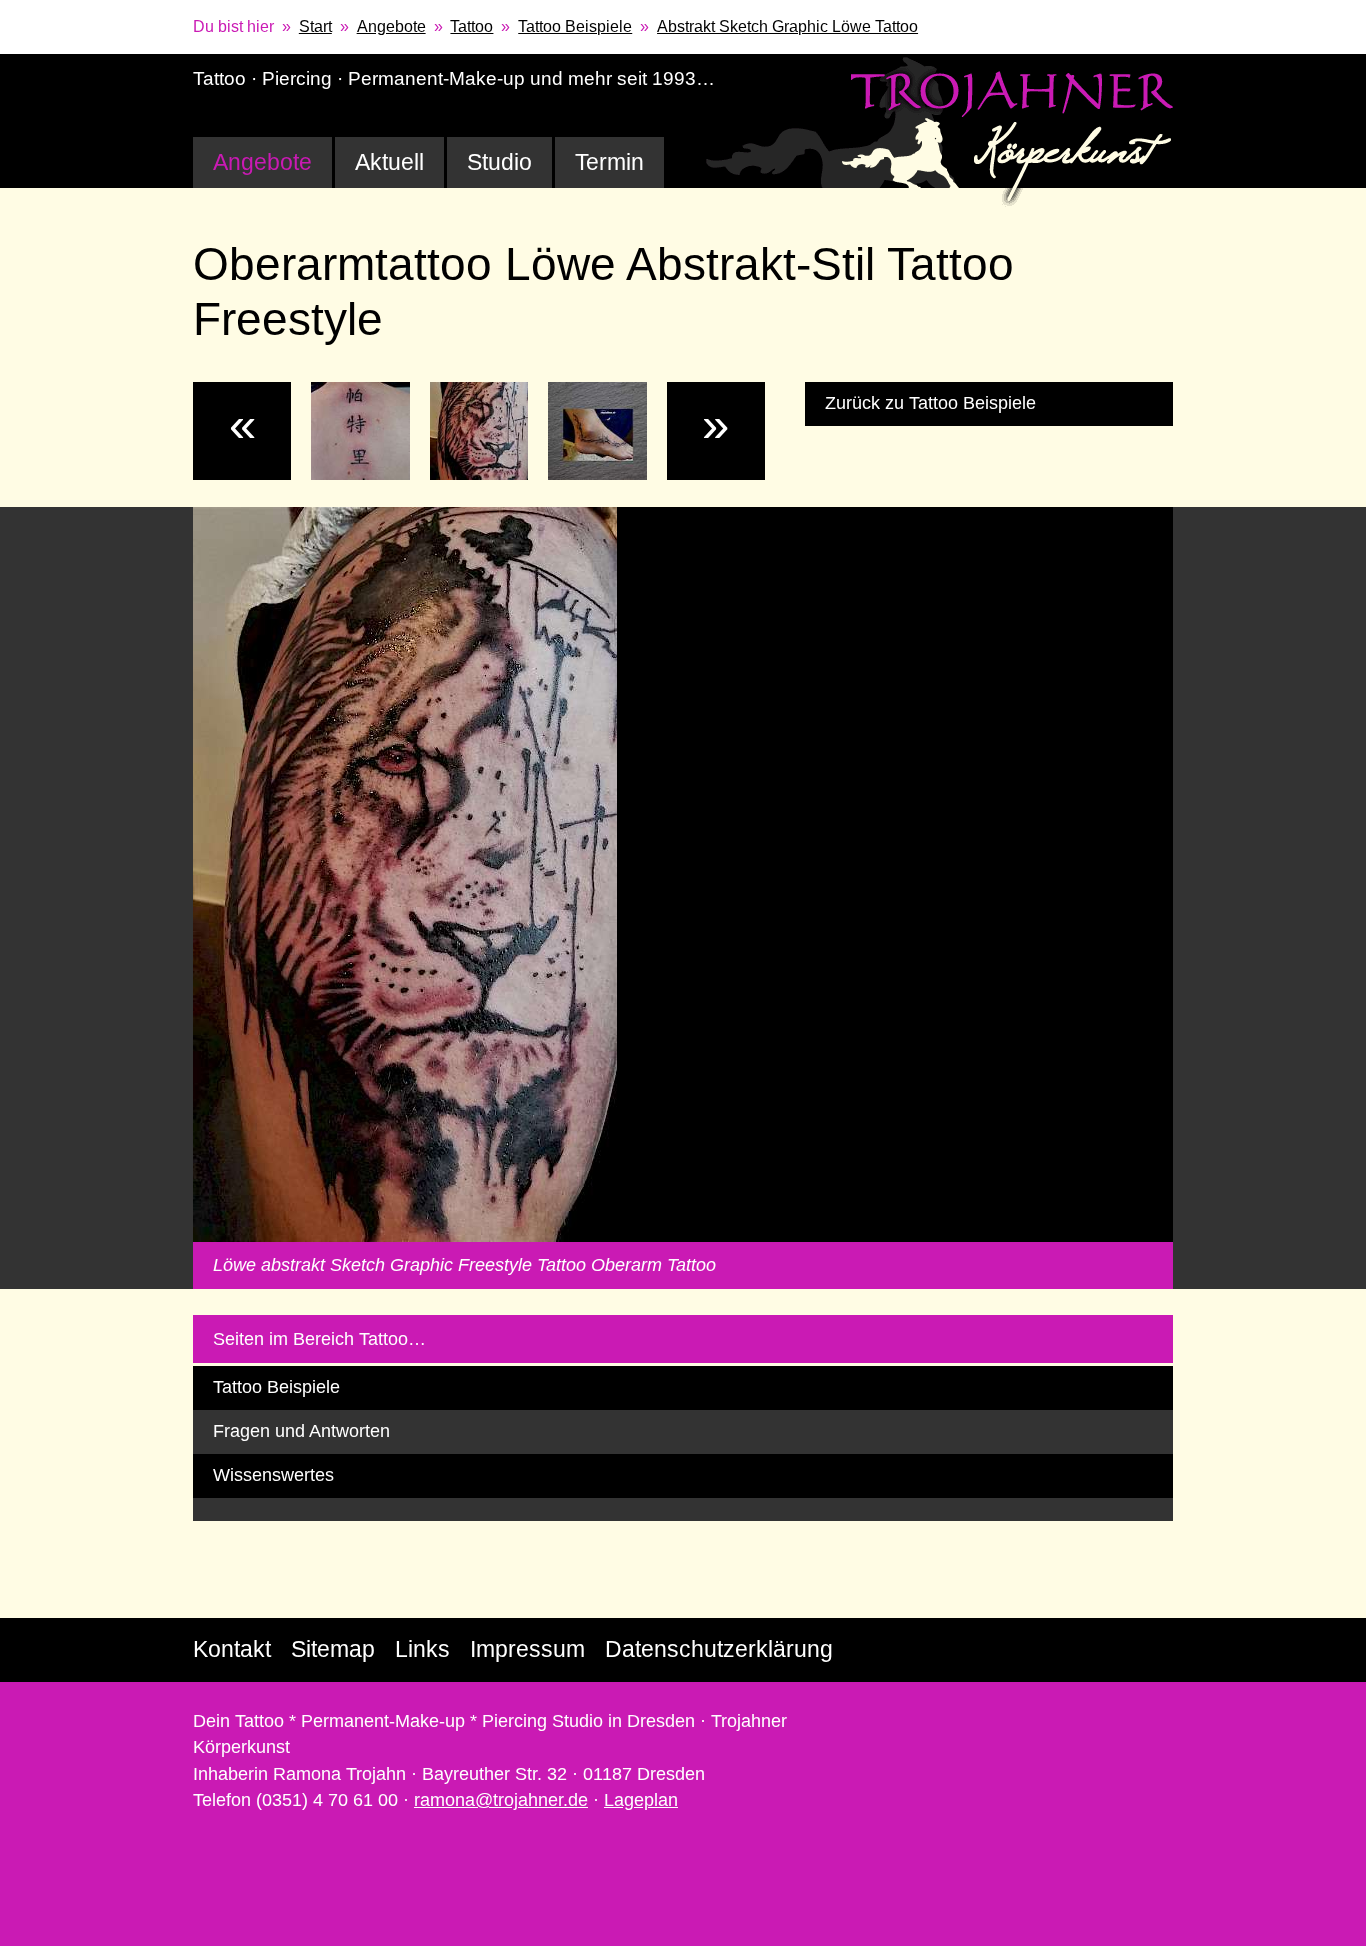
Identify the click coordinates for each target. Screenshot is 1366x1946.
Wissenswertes (273, 1475)
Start (315, 26)
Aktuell (389, 162)
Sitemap (333, 1649)
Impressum (527, 1649)
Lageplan (641, 1800)
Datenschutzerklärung (719, 1649)
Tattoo (471, 26)
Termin (609, 162)
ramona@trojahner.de (501, 1800)
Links (422, 1649)
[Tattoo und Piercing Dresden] (940, 131)
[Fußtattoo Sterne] (597, 431)
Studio (499, 162)
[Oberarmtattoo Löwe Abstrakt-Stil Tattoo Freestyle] (479, 431)
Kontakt (232, 1649)
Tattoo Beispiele (575, 26)
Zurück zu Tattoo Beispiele (930, 403)
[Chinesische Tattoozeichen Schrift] (360, 431)
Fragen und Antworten (301, 1431)
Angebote (391, 26)
